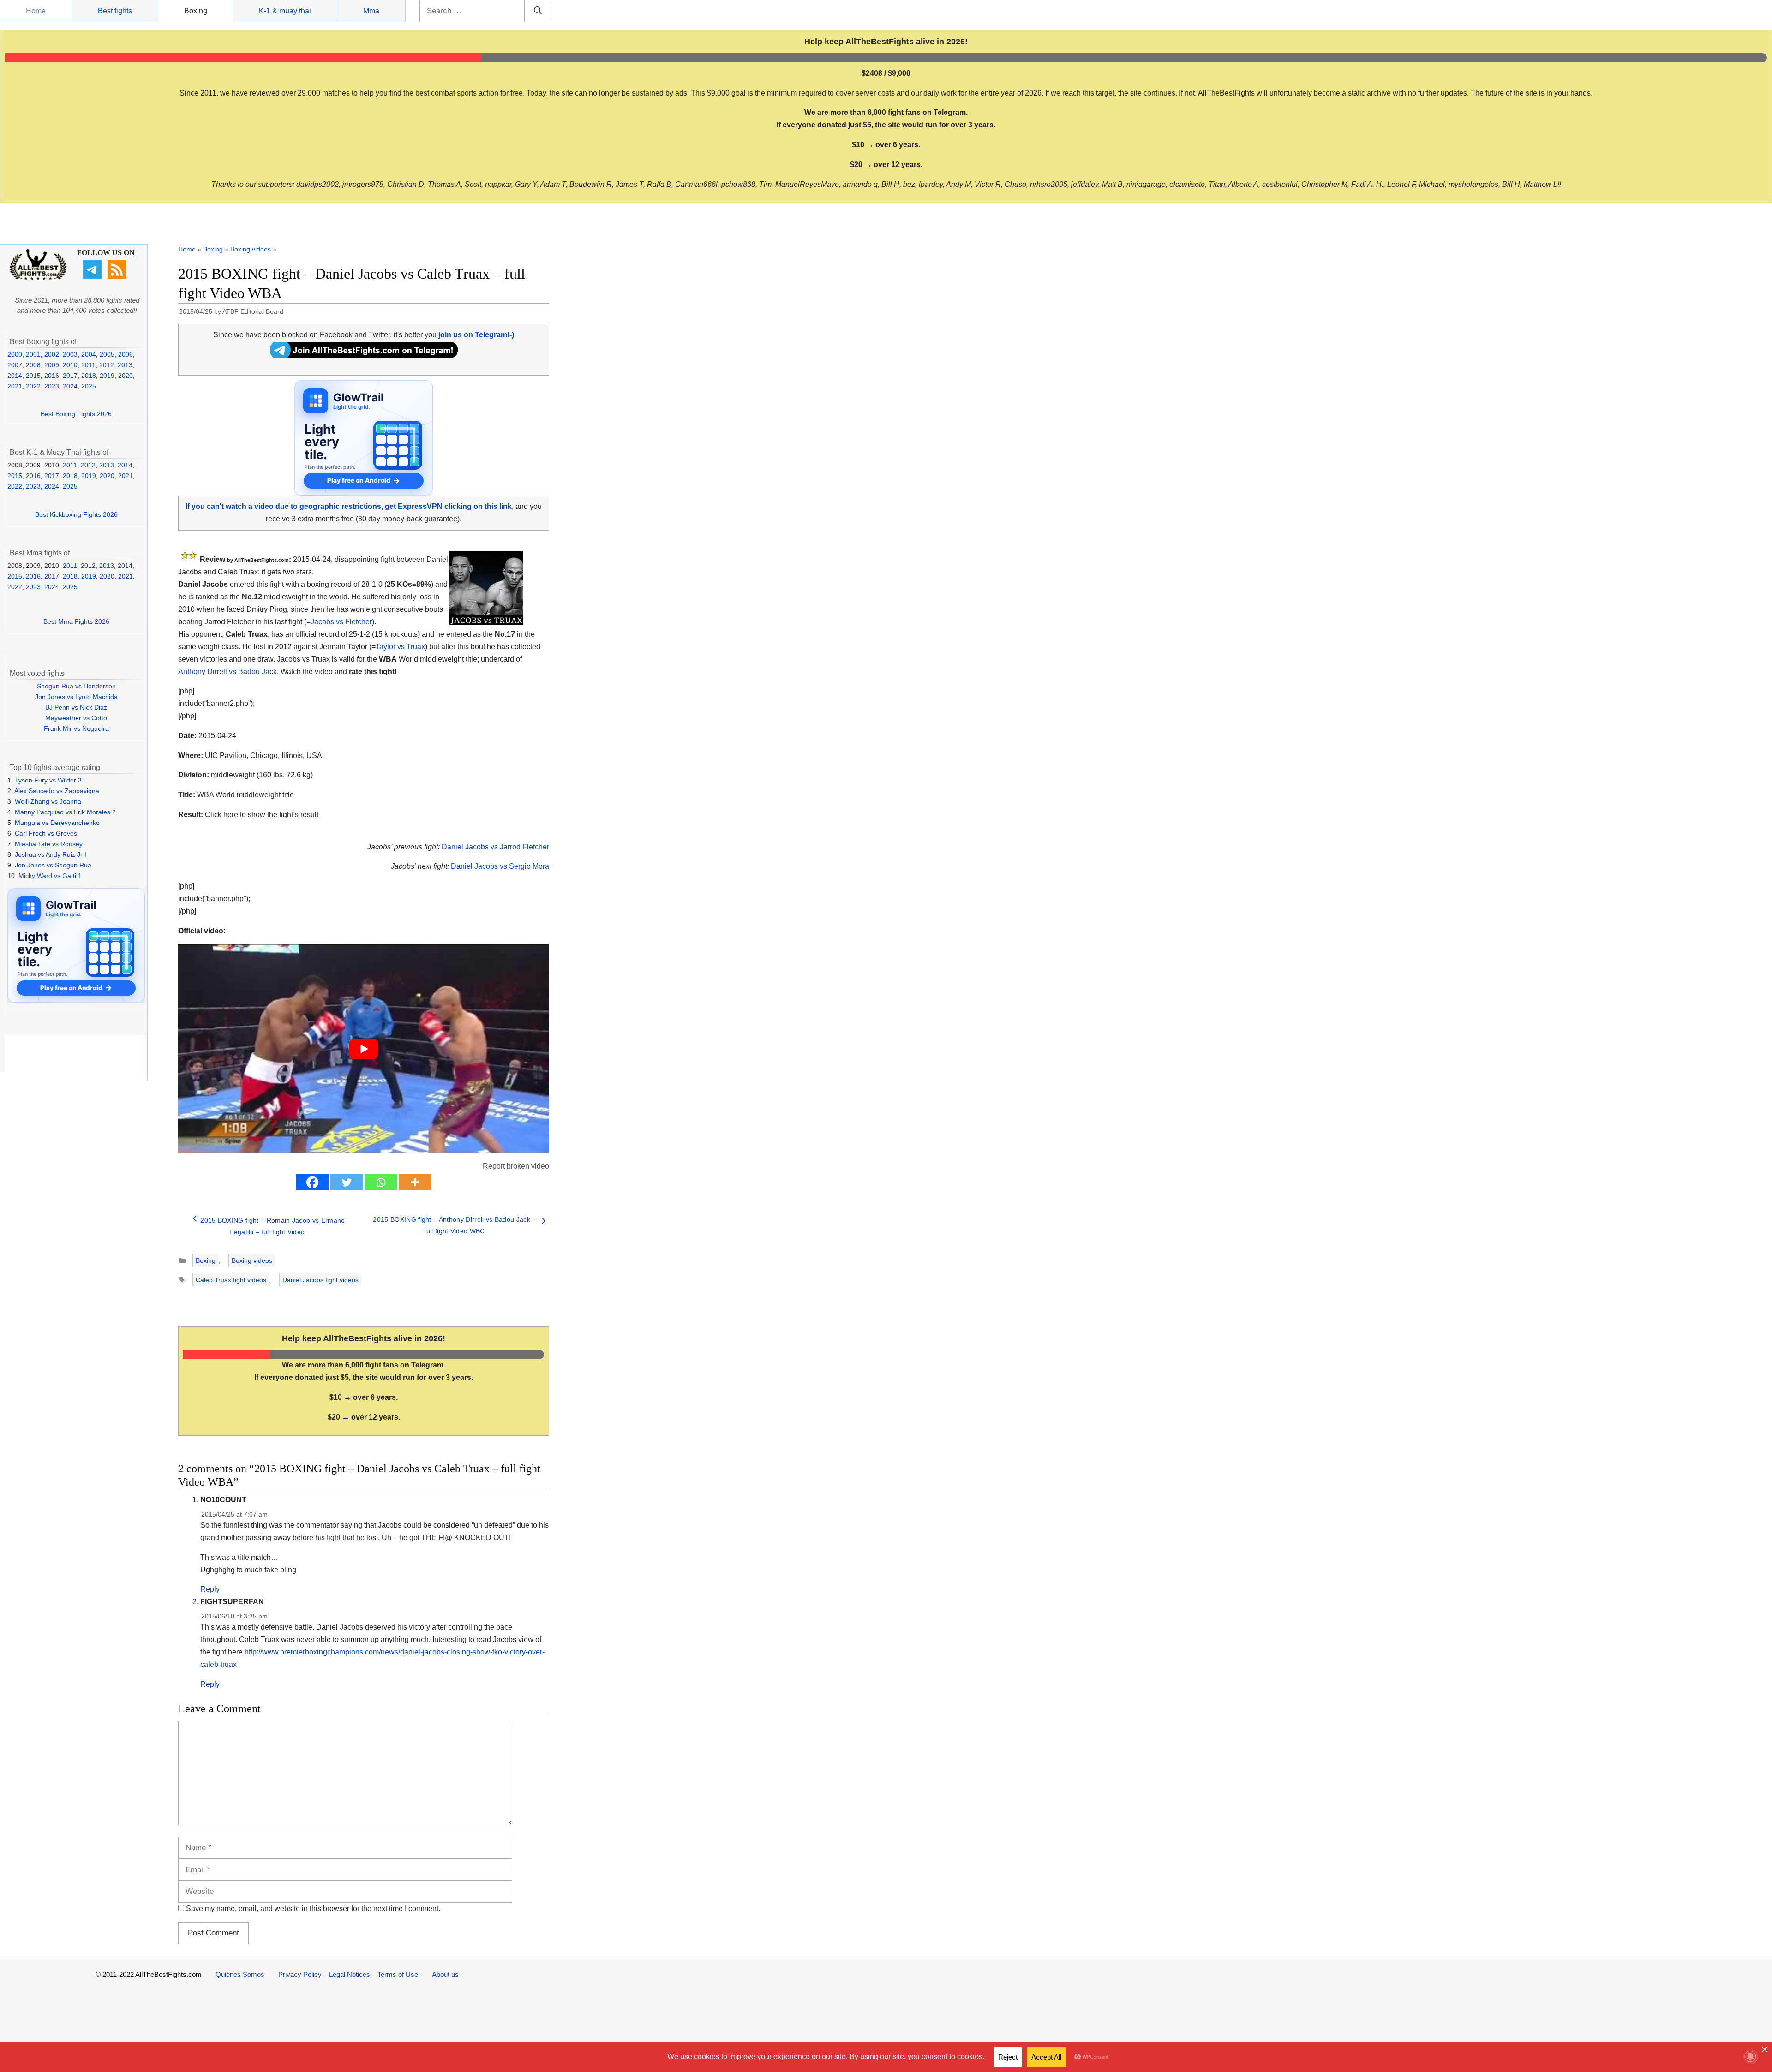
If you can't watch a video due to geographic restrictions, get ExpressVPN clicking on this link (349, 506)
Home (36, 11)
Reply (210, 1589)
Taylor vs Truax (400, 647)
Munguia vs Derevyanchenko (57, 823)
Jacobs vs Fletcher (341, 622)
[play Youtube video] (364, 1049)
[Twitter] (347, 1182)
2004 (89, 354)
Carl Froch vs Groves (46, 833)
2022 (33, 386)
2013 (125, 365)
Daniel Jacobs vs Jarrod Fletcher (495, 847)
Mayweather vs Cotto (76, 718)
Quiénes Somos (240, 1974)
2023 (52, 386)
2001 (33, 354)
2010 (70, 365)
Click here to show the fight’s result (248, 815)
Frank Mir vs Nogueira (76, 728)
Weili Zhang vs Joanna (48, 801)
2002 (52, 354)
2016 (52, 376)
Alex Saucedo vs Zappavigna (57, 791)
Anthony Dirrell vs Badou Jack (227, 672)
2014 (15, 376)
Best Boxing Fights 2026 (76, 414)
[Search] (538, 11)
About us (445, 1974)
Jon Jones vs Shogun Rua (53, 865)
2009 (52, 365)
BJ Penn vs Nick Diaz (76, 707)
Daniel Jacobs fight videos (320, 1280)
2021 (15, 386)
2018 (89, 376)
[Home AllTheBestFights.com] (38, 278)
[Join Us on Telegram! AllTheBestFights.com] (364, 355)
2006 (126, 354)
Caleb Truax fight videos (231, 1280)
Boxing (196, 11)
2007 (15, 365)
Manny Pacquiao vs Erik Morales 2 (65, 812)
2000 (15, 354)
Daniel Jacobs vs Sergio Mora (500, 866)
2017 (70, 376)
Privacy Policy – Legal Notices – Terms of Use (348, 1974)
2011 (88, 365)
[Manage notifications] (1750, 2056)
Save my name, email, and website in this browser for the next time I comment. (313, 1908)
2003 (70, 354)
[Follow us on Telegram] (93, 276)
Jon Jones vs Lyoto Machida (76, 697)
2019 (107, 376)
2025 (89, 386)
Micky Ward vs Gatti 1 (50, 876)
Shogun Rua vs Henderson (76, 686)
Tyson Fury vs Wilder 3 (48, 780)
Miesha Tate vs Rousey (49, 844)
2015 (33, 376)
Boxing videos (251, 249)
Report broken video (516, 1166)
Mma (371, 11)
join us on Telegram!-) (476, 335)
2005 (107, 354)
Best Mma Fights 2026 (76, 621)
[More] (415, 1182)
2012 (107, 365)
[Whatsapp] (381, 1182)
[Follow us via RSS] (118, 276)
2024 (70, 386)
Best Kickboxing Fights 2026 (76, 514)
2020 (126, 376)
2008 (33, 365)
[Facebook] (312, 1182)
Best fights (115, 11)
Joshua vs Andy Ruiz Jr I (51, 854)
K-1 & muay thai (285, 11)
